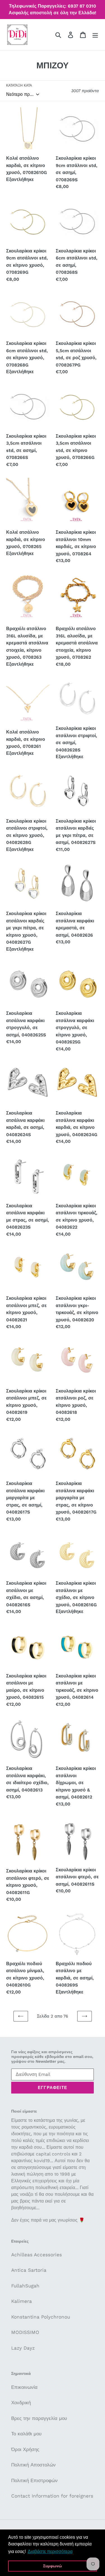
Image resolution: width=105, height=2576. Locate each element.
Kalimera (22, 2301)
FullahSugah (25, 2286)
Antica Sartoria (29, 2270)
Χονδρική (21, 2403)
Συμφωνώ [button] (53, 2566)
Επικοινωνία (24, 2387)
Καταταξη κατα (19, 85)
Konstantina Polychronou (41, 2317)
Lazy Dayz (23, 2348)
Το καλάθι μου (26, 2434)
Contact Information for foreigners (52, 2496)
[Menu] (95, 35)
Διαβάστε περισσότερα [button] (50, 2551)
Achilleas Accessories (37, 2255)
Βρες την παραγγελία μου (39, 2418)
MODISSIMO (25, 2332)
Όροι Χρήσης (25, 2449)
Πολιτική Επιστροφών (34, 2480)
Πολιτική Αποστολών (33, 2465)
